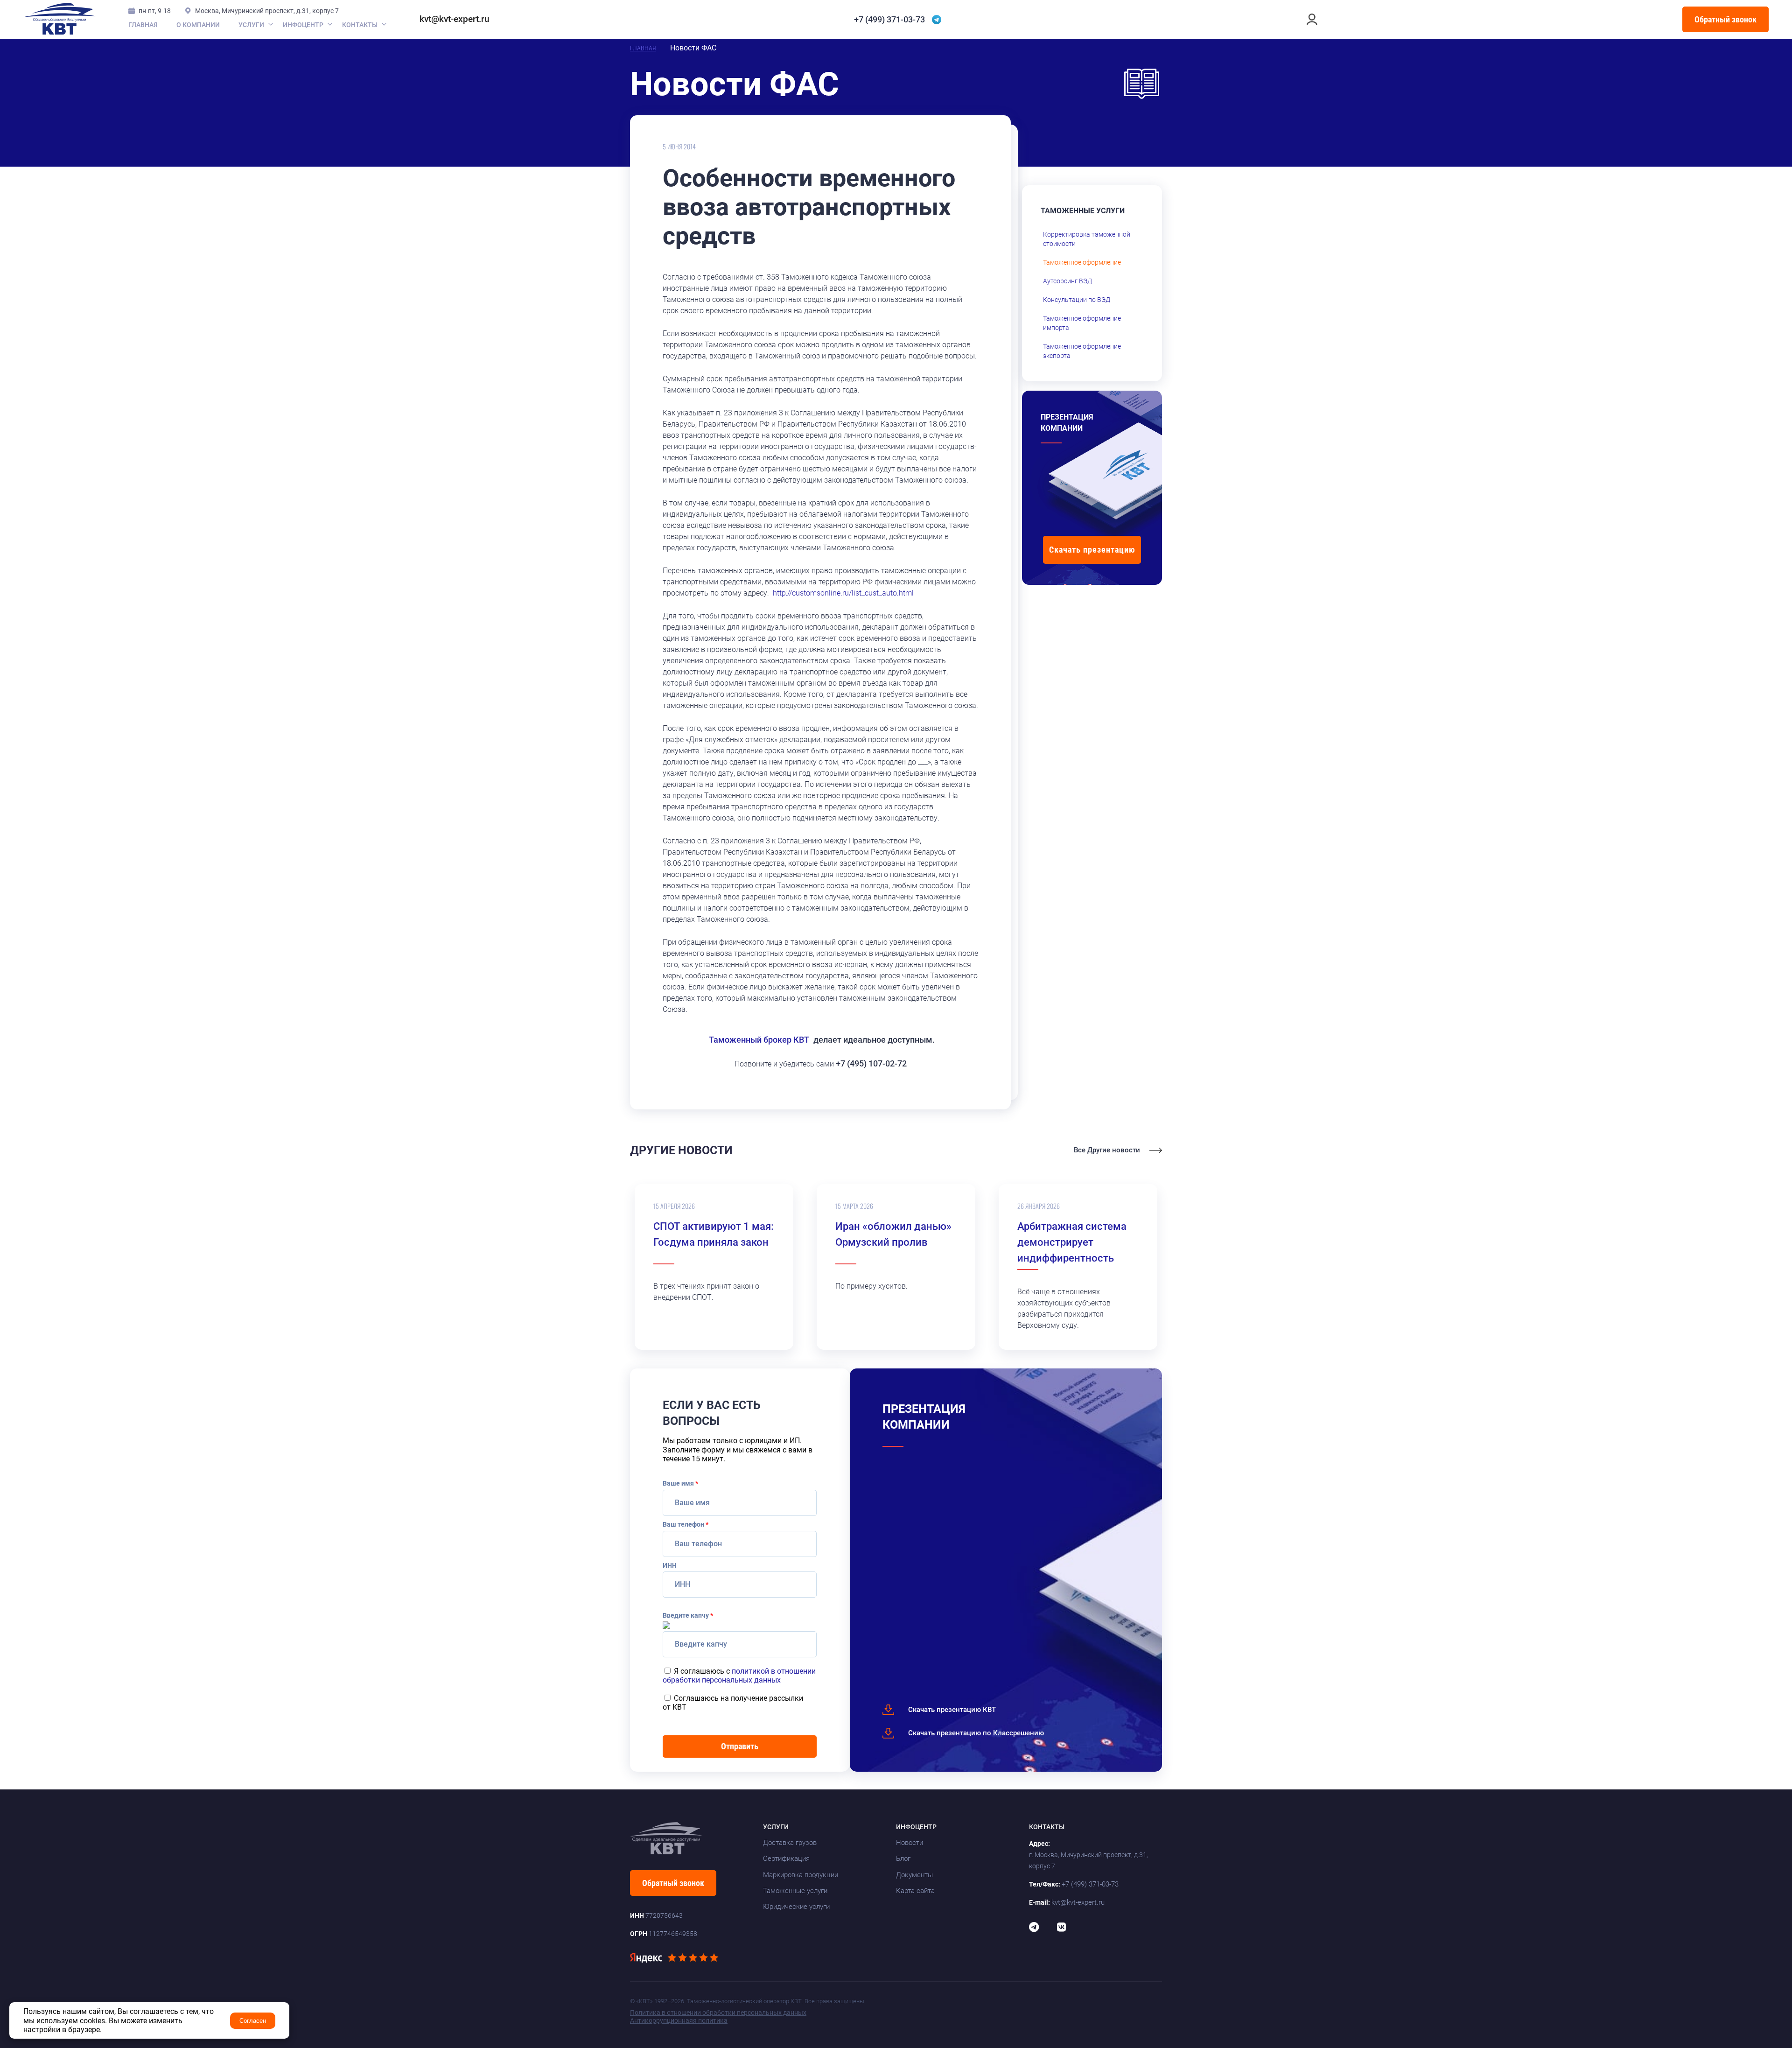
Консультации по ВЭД (1077, 300)
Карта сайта (915, 1891)
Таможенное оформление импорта (1082, 323)
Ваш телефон (686, 1524)
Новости (910, 1843)
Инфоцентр (303, 25)
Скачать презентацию (1092, 550)
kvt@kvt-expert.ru (455, 19)
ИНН (670, 1565)
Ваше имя (680, 1483)
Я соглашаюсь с (739, 1676)
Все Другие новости (1107, 1150)
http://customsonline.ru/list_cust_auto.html (843, 593)
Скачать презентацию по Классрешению (976, 1733)
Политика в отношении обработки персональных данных (718, 2013)
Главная (143, 25)
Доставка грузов (790, 1843)
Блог (903, 1859)
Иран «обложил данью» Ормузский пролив (893, 1234)
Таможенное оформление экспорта (1082, 351)
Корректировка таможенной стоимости (1087, 239)
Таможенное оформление (1082, 262)
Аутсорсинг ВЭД (1067, 281)
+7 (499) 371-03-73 (889, 20)
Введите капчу (688, 1615)
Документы (914, 1875)
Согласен (253, 2021)
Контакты (360, 25)
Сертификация (786, 1859)
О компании (198, 25)
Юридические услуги (796, 1907)
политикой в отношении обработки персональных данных (739, 1676)
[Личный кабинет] (1312, 19)
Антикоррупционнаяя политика (679, 2020)
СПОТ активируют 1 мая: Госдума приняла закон (714, 1234)
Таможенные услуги (795, 1891)
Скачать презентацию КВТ (952, 1710)
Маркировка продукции (801, 1875)
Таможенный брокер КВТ (759, 1040)
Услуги (251, 25)
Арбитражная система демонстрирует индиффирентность (1072, 1242)
